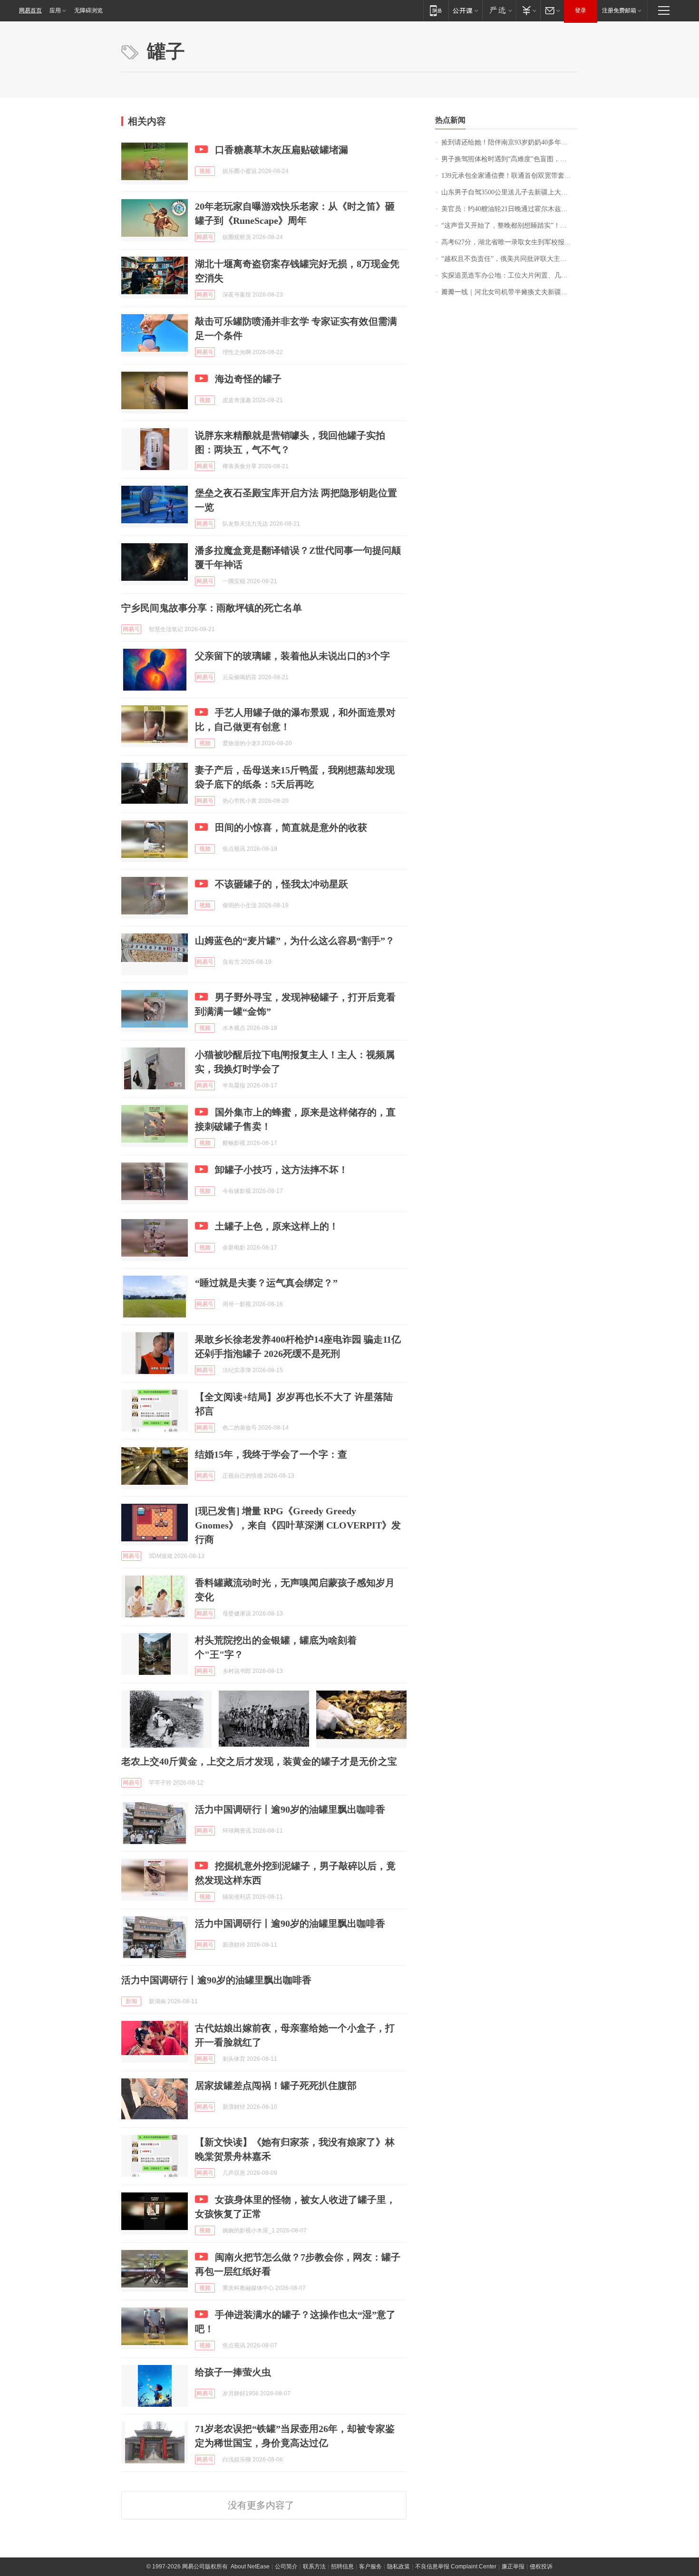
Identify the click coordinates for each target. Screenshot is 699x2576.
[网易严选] (499, 10)
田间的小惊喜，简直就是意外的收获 (291, 827)
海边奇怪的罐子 (248, 379)
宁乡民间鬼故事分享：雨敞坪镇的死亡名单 (212, 608)
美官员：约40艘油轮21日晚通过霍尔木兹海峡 (508, 209)
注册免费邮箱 (619, 10)
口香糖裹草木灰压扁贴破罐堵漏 (282, 150)
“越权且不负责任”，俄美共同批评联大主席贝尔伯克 (510, 259)
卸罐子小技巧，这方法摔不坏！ (282, 1170)
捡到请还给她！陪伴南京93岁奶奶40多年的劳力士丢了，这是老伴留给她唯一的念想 (510, 142)
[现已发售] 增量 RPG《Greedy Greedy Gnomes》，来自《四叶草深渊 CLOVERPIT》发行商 (298, 1525)
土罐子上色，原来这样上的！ (277, 1226)
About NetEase (250, 2566)
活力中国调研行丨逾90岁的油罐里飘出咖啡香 (290, 1809)
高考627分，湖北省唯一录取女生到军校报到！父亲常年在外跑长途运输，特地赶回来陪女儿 (510, 242)
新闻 (131, 2001)
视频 (205, 171)
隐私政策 (398, 2566)
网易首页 (30, 10)
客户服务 (370, 2566)
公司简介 (286, 2566)
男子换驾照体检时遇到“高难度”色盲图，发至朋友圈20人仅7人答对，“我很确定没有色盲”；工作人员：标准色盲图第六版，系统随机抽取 (510, 159)
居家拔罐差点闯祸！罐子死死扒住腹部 (276, 2086)
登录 (581, 10)
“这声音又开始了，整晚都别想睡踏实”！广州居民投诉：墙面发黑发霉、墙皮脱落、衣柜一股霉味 (510, 226)
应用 (55, 10)
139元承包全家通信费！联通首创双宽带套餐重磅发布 (510, 176)
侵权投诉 (541, 2566)
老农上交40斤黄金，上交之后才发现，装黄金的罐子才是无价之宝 (259, 1761)
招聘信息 (342, 2566)
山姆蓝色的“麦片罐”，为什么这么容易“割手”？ (295, 941)
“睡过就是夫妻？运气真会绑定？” (266, 1283)
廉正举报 (513, 2566)
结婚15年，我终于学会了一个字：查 (271, 1454)
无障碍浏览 (88, 10)
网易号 (205, 237)
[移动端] (436, 10)
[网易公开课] (465, 10)
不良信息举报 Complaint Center (456, 2566)
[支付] (528, 10)
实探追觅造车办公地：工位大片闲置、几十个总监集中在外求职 (510, 275)
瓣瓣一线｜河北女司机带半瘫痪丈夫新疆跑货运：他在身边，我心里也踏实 (510, 292)
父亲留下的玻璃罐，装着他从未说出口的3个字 (292, 656)
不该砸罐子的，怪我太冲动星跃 (282, 884)
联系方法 (314, 2566)
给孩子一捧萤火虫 (233, 2372)
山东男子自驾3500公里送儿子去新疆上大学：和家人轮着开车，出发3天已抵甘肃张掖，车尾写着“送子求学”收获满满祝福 (510, 192)
